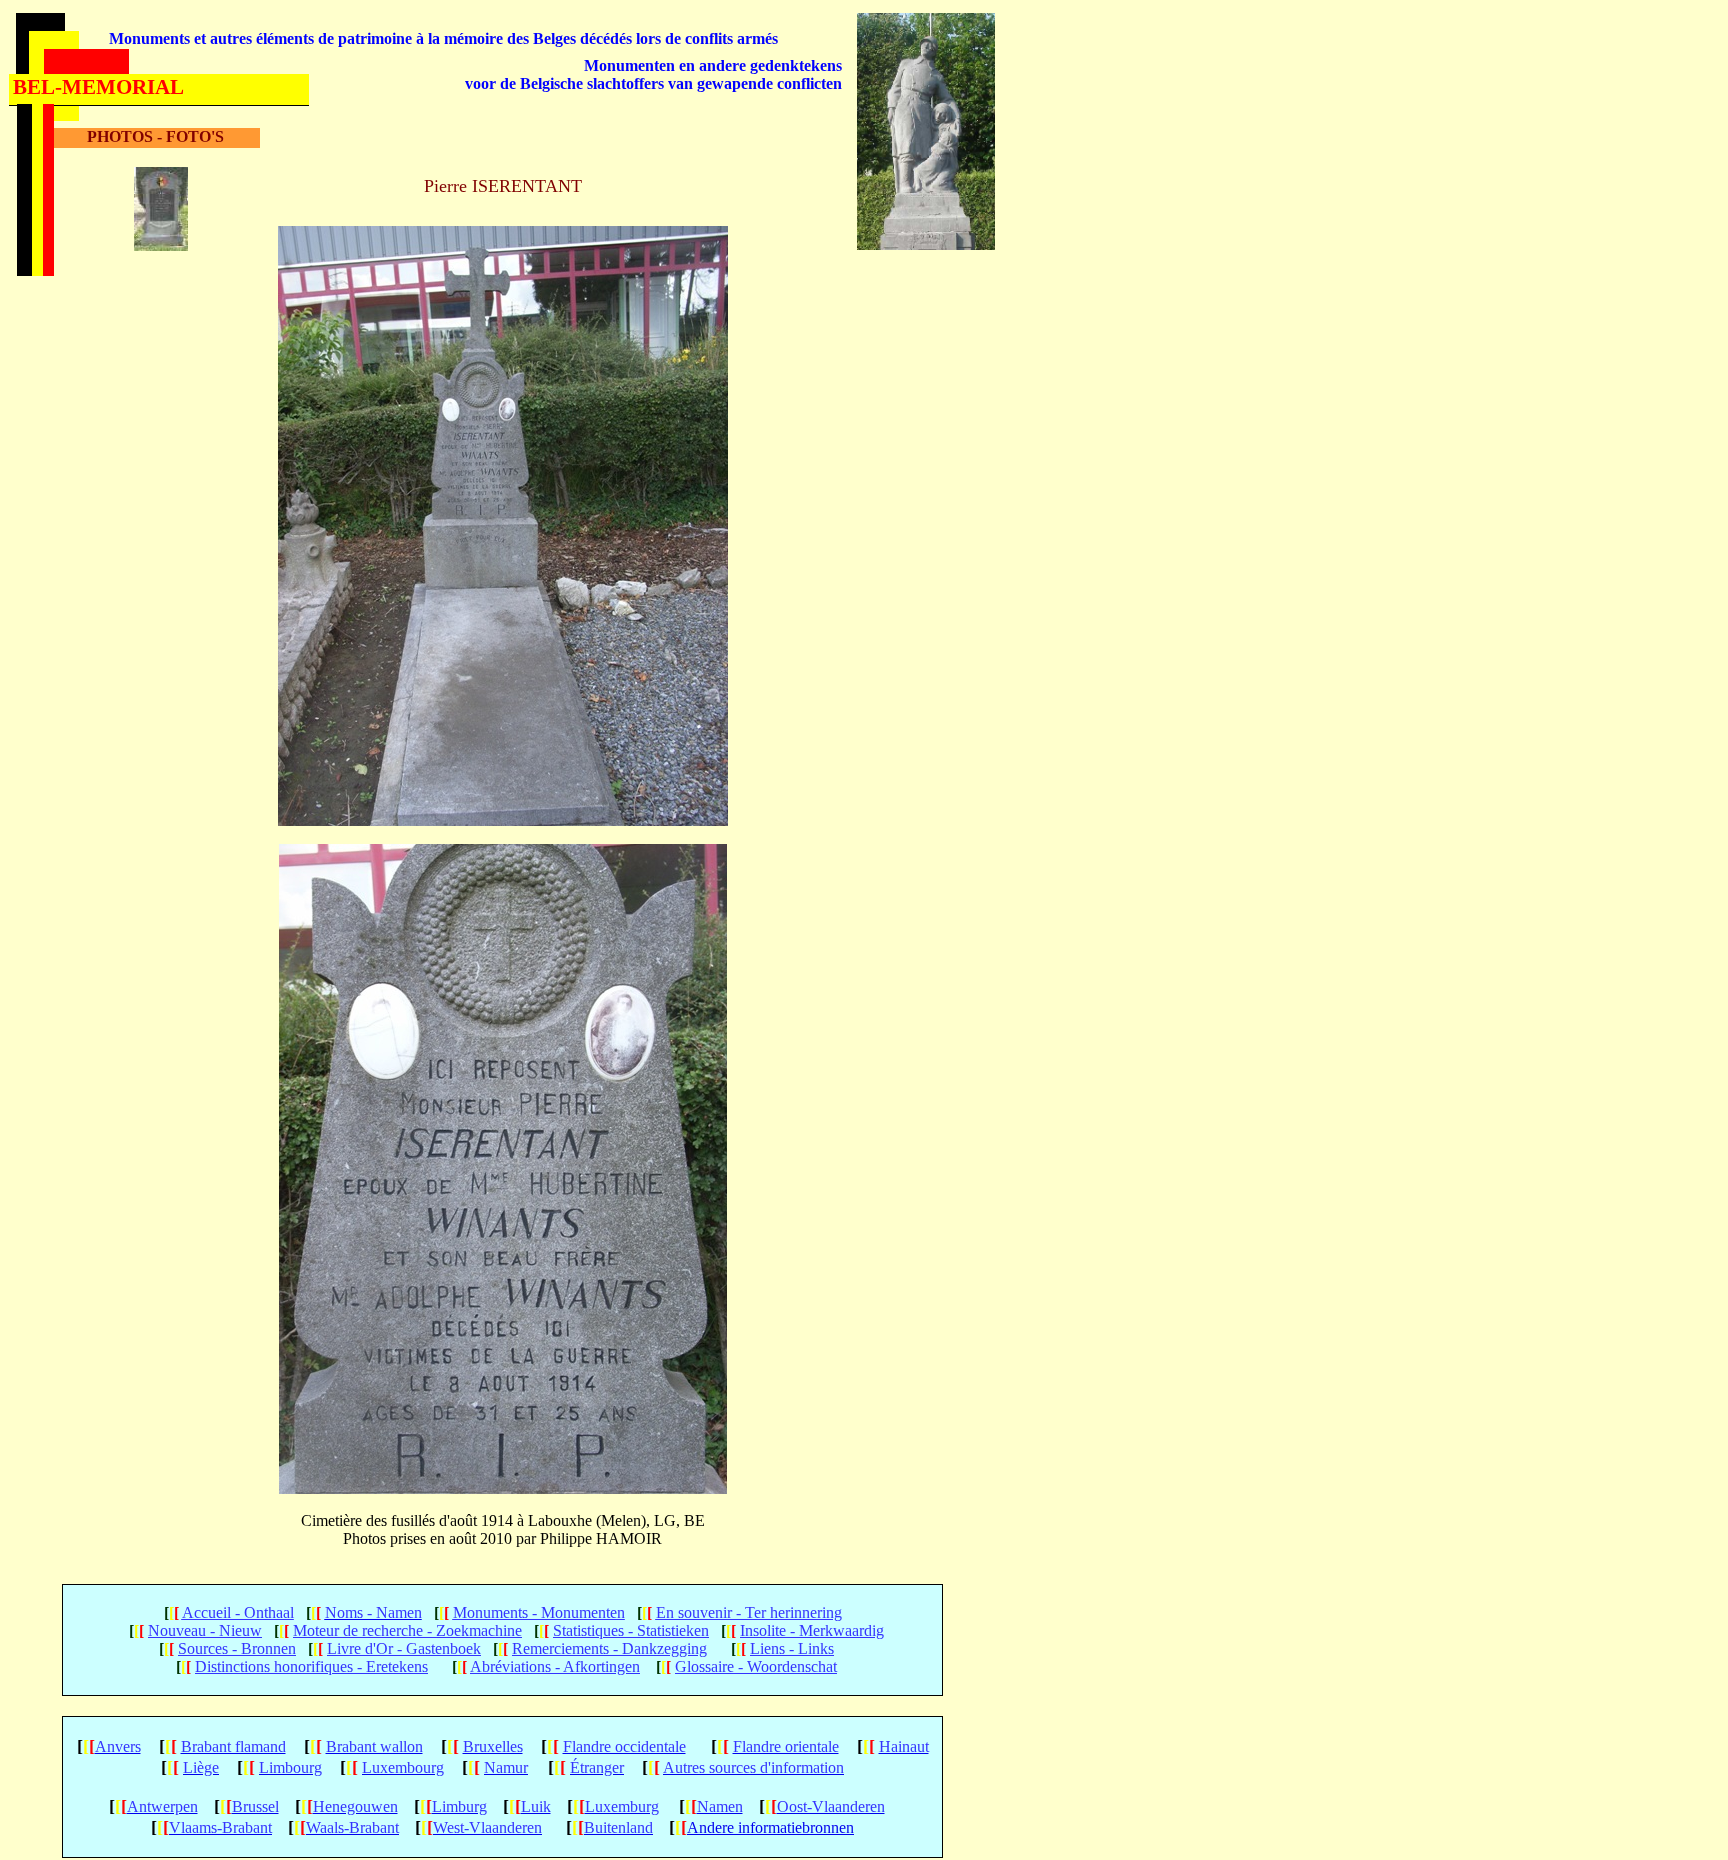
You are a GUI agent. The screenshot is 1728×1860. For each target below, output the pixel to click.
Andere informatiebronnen (770, 1827)
